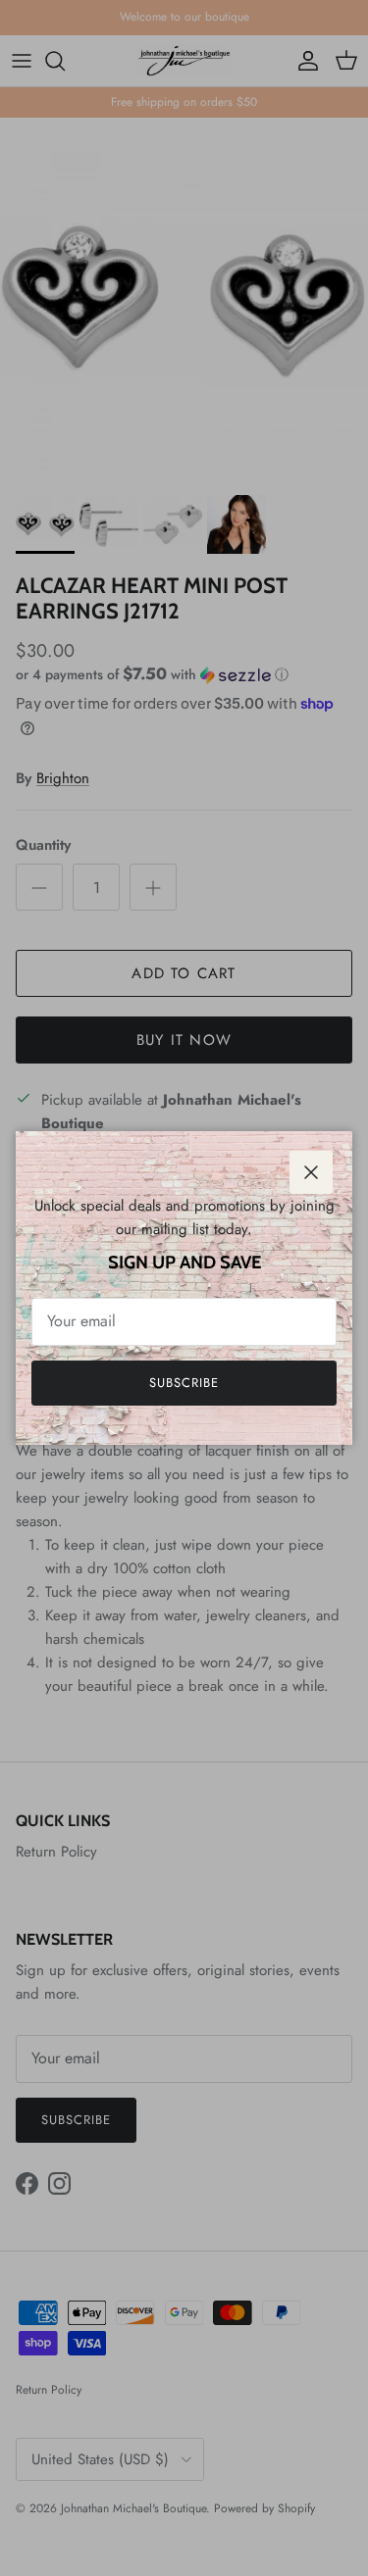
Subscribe (184, 1383)
